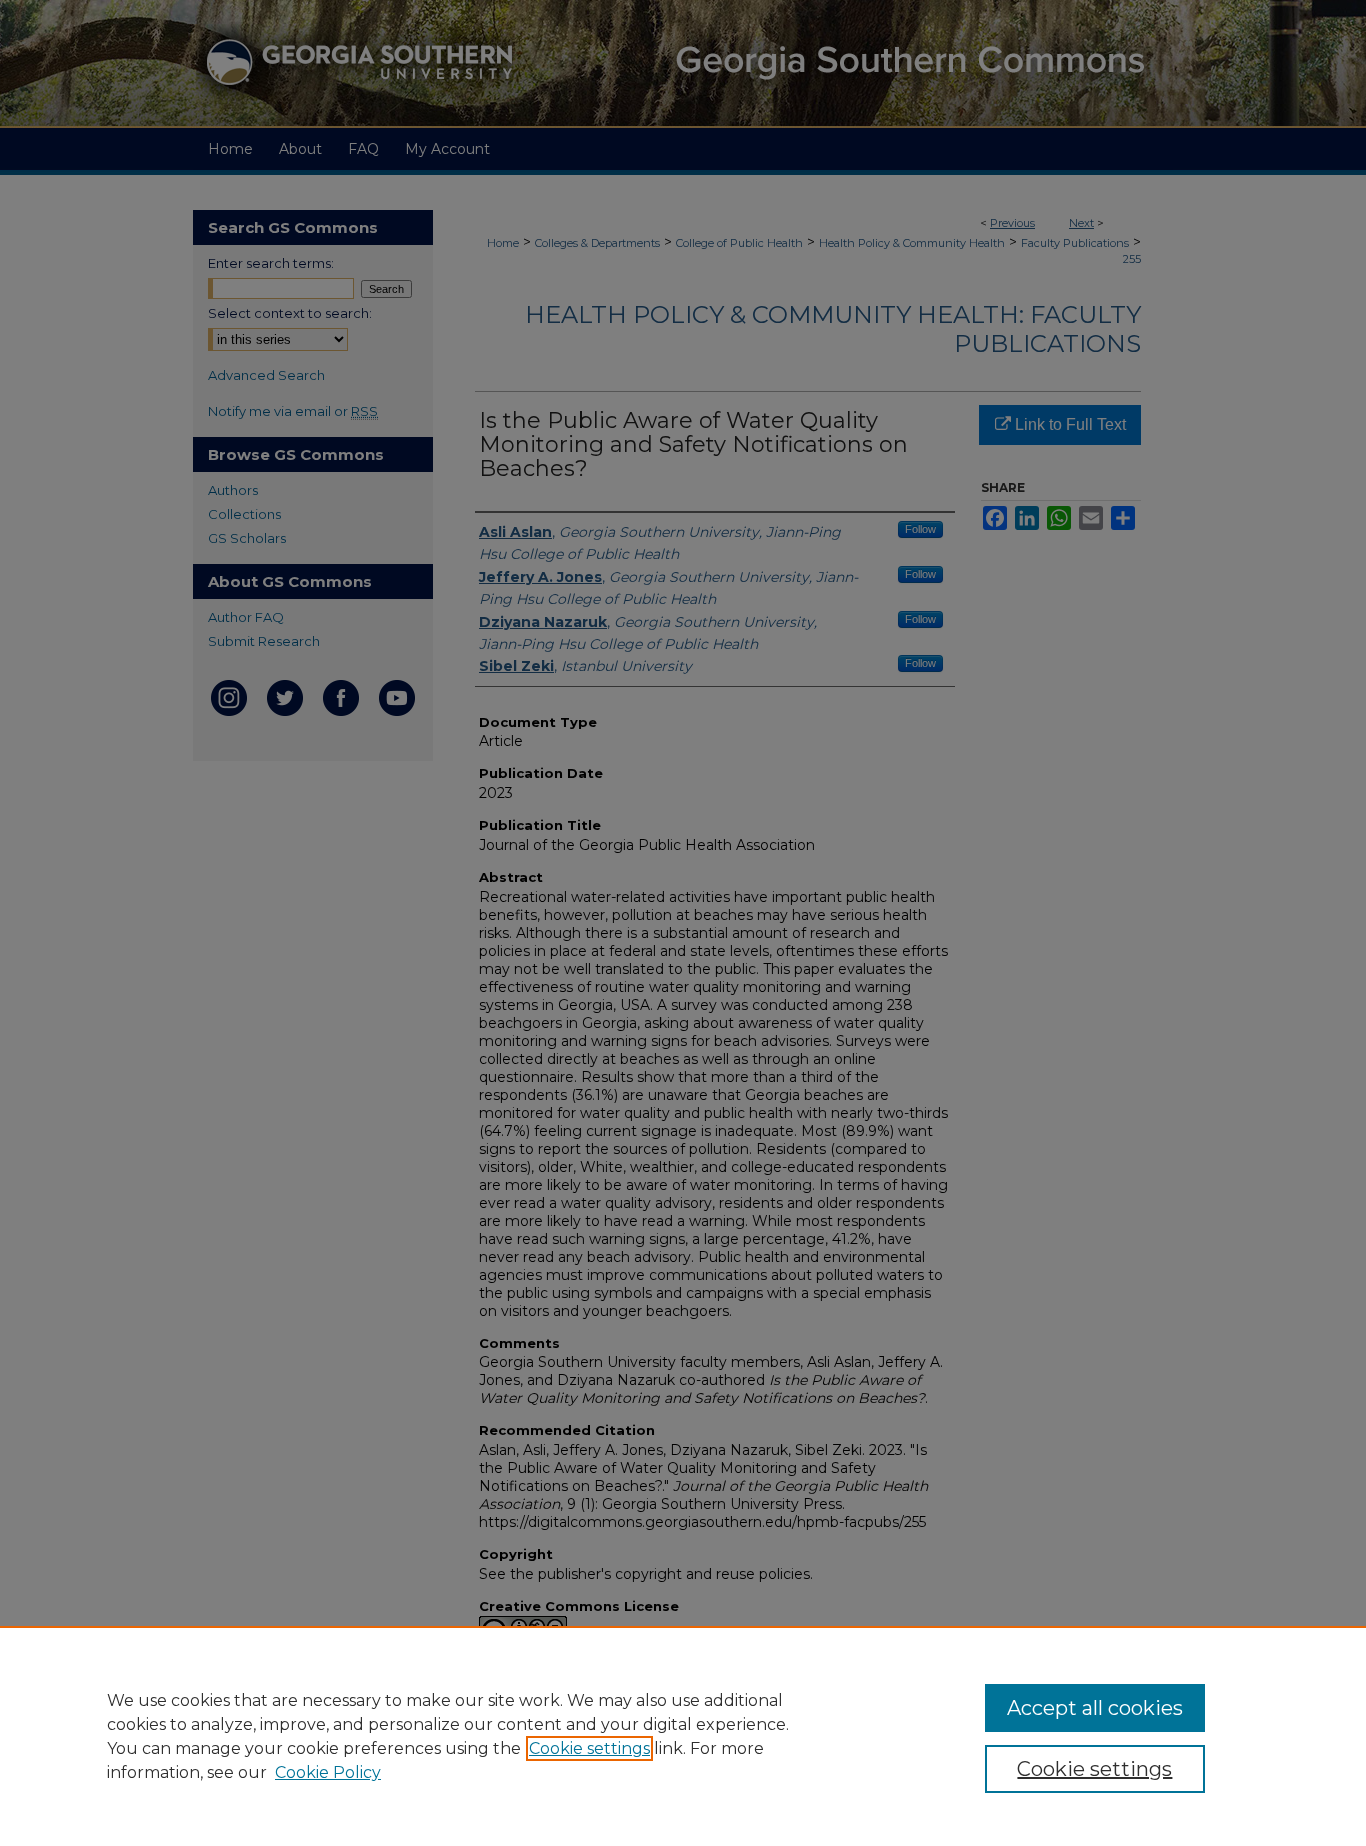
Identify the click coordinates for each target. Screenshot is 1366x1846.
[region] (683, 1736)
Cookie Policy (328, 1772)
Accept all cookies (1095, 1708)
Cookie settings (589, 1748)
